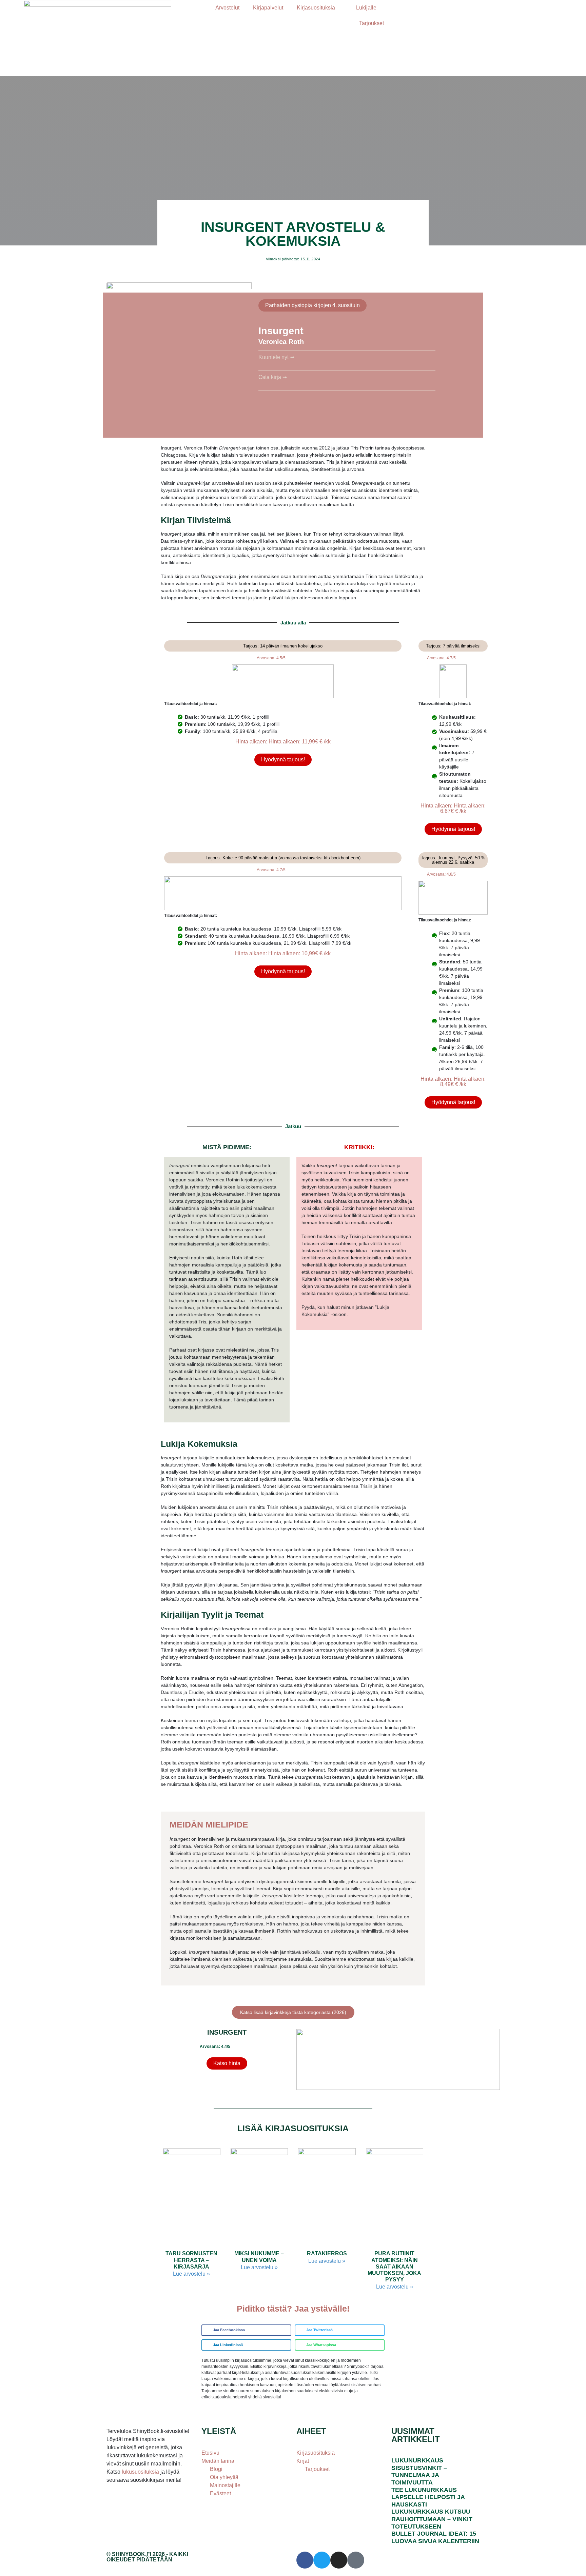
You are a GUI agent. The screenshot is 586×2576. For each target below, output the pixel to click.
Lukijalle (366, 8)
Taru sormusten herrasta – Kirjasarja (191, 2260)
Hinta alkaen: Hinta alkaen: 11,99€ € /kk (283, 742)
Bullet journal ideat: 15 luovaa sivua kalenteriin (435, 2537)
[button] (246, 2330)
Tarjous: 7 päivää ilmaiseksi (453, 646)
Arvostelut (227, 8)
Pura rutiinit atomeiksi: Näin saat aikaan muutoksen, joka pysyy (394, 2267)
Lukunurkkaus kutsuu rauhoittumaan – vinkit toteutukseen (432, 2519)
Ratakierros (327, 2253)
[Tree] (356, 2560)
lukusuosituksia (141, 2472)
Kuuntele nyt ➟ (276, 357)
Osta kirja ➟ (273, 377)
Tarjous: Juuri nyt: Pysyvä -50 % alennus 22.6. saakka (453, 860)
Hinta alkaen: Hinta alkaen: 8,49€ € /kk (453, 1082)
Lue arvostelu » (191, 2274)
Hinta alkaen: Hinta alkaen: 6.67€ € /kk (453, 808)
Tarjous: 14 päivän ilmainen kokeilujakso (283, 646)
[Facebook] (305, 2560)
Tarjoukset (372, 23)
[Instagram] (339, 2560)
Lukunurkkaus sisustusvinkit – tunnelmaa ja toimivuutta (419, 2471)
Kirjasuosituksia (316, 8)
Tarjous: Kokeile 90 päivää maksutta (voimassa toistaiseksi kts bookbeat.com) (283, 858)
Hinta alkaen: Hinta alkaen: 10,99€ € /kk (283, 953)
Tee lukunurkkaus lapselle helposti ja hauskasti (428, 2497)
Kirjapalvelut (268, 8)
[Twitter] (322, 2560)
